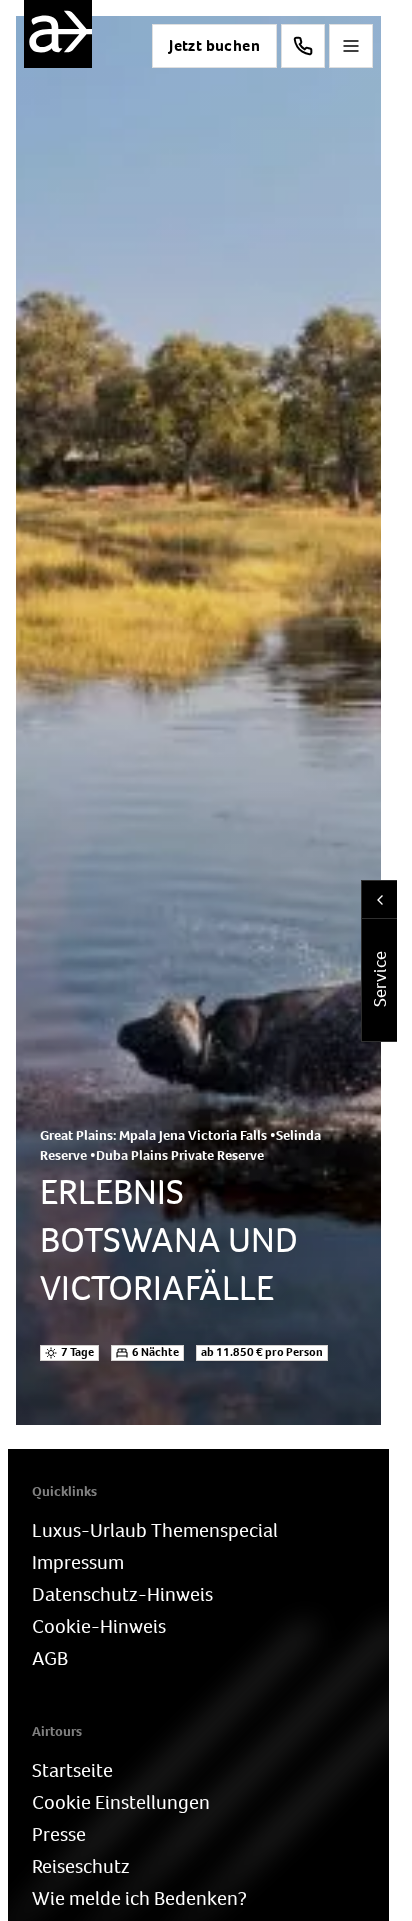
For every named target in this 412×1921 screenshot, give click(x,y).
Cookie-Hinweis (99, 1626)
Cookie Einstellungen (121, 1802)
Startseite (72, 1770)
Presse (59, 1834)
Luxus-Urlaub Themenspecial (155, 1530)
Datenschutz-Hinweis (122, 1594)
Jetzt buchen (214, 46)
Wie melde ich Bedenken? (139, 1898)
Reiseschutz (81, 1866)
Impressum (78, 1562)
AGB (50, 1658)
